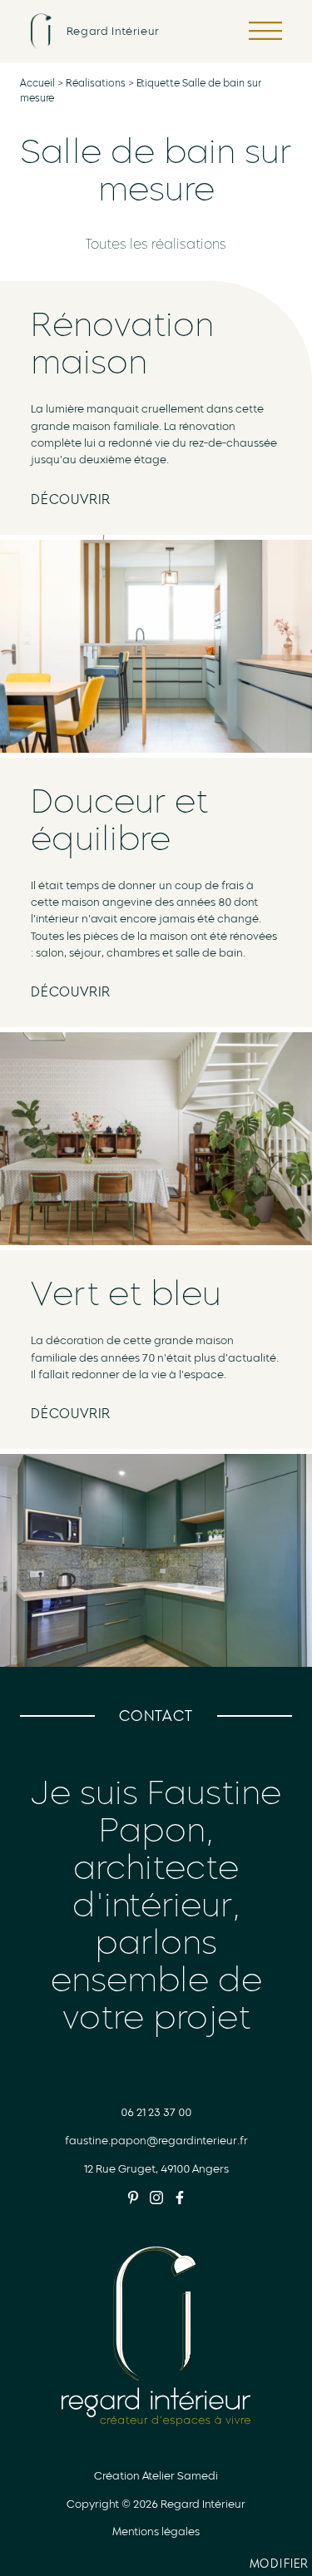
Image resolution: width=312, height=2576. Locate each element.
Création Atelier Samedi (156, 2476)
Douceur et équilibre (119, 820)
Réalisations (96, 83)
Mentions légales (156, 2532)
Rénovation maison (122, 343)
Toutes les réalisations (156, 244)
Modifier (281, 2566)
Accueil (37, 83)
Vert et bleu (126, 1293)
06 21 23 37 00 (156, 2112)
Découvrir (71, 499)
